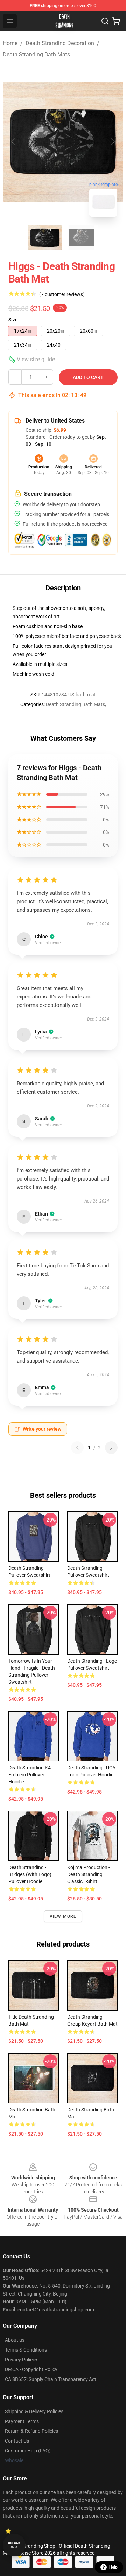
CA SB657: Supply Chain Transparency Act (51, 2379)
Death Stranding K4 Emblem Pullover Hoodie (30, 1775)
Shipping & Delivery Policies (34, 2411)
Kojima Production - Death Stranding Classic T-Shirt (89, 1874)
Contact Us (17, 2441)
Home (10, 43)
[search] (105, 21)
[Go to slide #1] (45, 238)
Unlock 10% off (14, 2545)
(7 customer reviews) (62, 294)
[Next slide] (112, 142)
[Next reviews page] (111, 1448)
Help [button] (113, 2567)
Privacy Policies (22, 2360)
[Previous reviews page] (77, 1448)
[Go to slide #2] (81, 238)
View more (63, 1916)
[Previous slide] (14, 142)
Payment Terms (22, 2421)
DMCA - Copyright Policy (31, 2369)
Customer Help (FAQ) (28, 2451)
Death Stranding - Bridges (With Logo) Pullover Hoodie (30, 1874)
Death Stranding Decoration (60, 43)
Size (13, 320)
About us (15, 2340)
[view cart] (116, 21)
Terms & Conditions (26, 2350)
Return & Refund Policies (31, 2431)
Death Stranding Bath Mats (36, 54)
